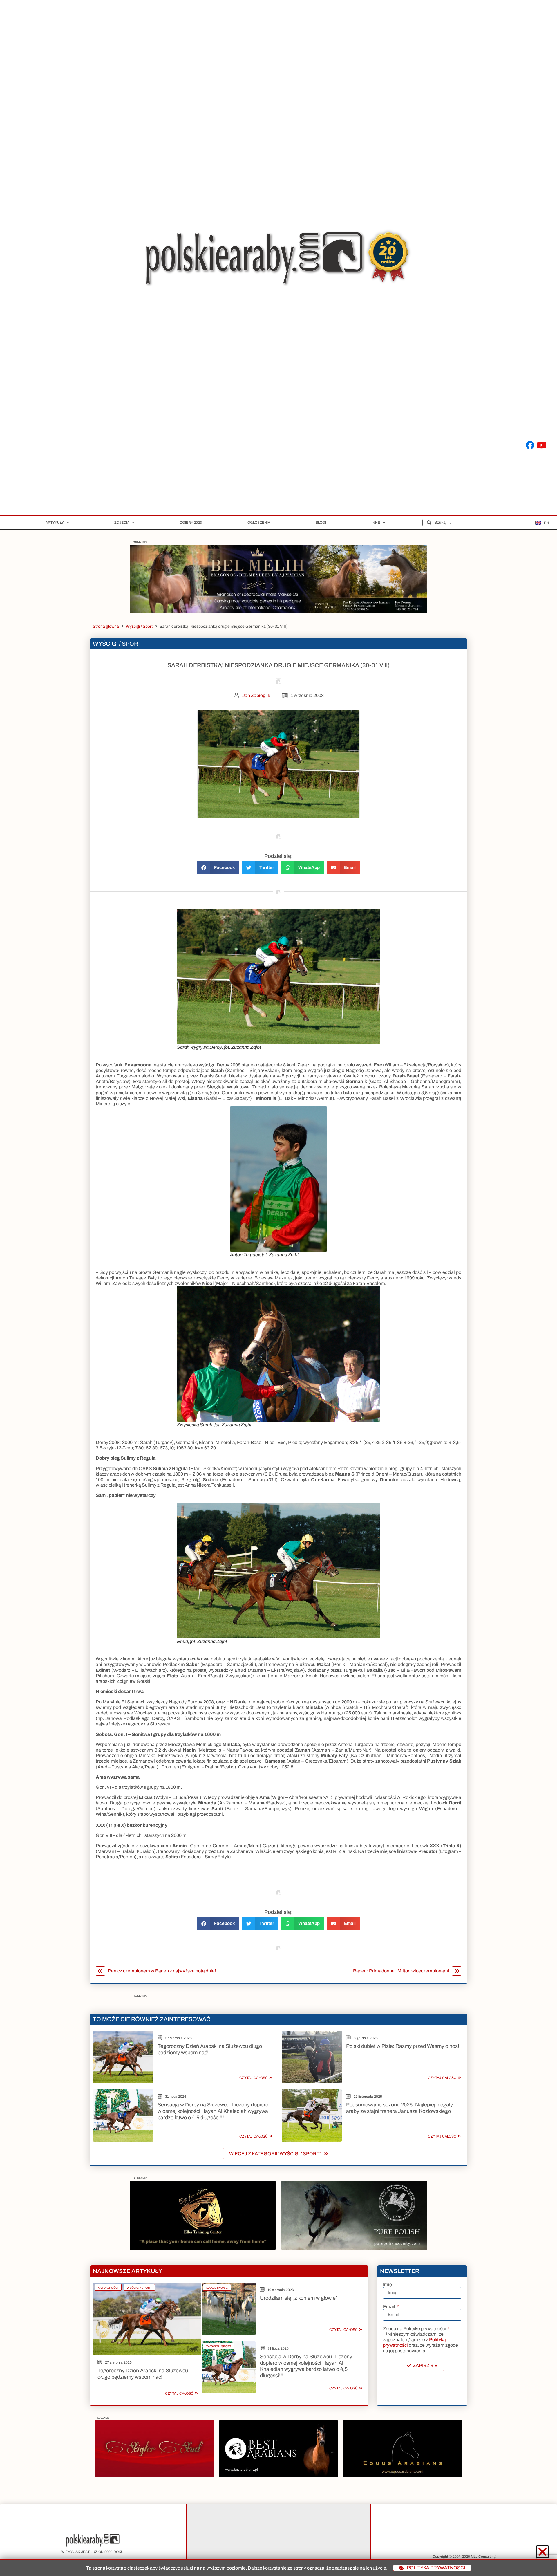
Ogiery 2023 (191, 523)
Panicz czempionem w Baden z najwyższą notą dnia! (162, 1971)
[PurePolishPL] (354, 2248)
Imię (387, 2285)
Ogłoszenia (259, 523)
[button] (218, 868)
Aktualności (108, 2288)
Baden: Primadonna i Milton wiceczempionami (401, 1971)
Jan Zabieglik (256, 695)
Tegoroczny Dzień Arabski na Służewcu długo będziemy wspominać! (143, 2374)
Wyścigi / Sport (139, 626)
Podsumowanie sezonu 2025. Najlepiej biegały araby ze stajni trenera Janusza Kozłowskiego (399, 2108)
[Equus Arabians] (402, 2475)
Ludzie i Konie (217, 2288)
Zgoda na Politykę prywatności (415, 2329)
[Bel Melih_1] (278, 612)
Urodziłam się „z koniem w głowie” (299, 2298)
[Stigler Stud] (154, 2475)
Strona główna (106, 626)
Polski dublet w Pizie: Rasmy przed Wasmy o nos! (403, 2046)
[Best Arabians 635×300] (278, 2475)
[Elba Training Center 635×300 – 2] (203, 2248)
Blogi (321, 523)
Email (389, 2307)
